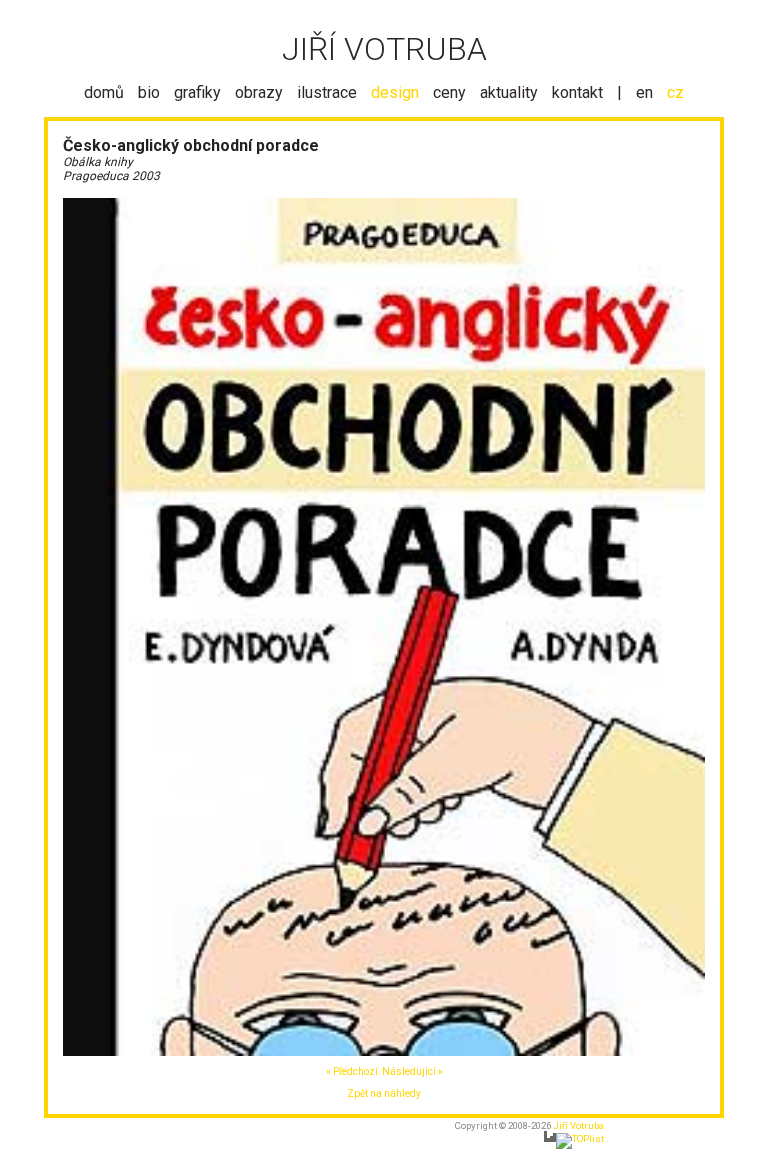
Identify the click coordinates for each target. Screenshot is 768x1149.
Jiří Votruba (578, 1125)
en (644, 92)
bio (149, 92)
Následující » (412, 1071)
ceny (449, 92)
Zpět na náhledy (384, 1093)
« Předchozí (352, 1071)
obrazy (259, 92)
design (395, 92)
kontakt (577, 92)
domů (104, 92)
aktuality (509, 92)
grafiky (197, 92)
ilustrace (327, 92)
